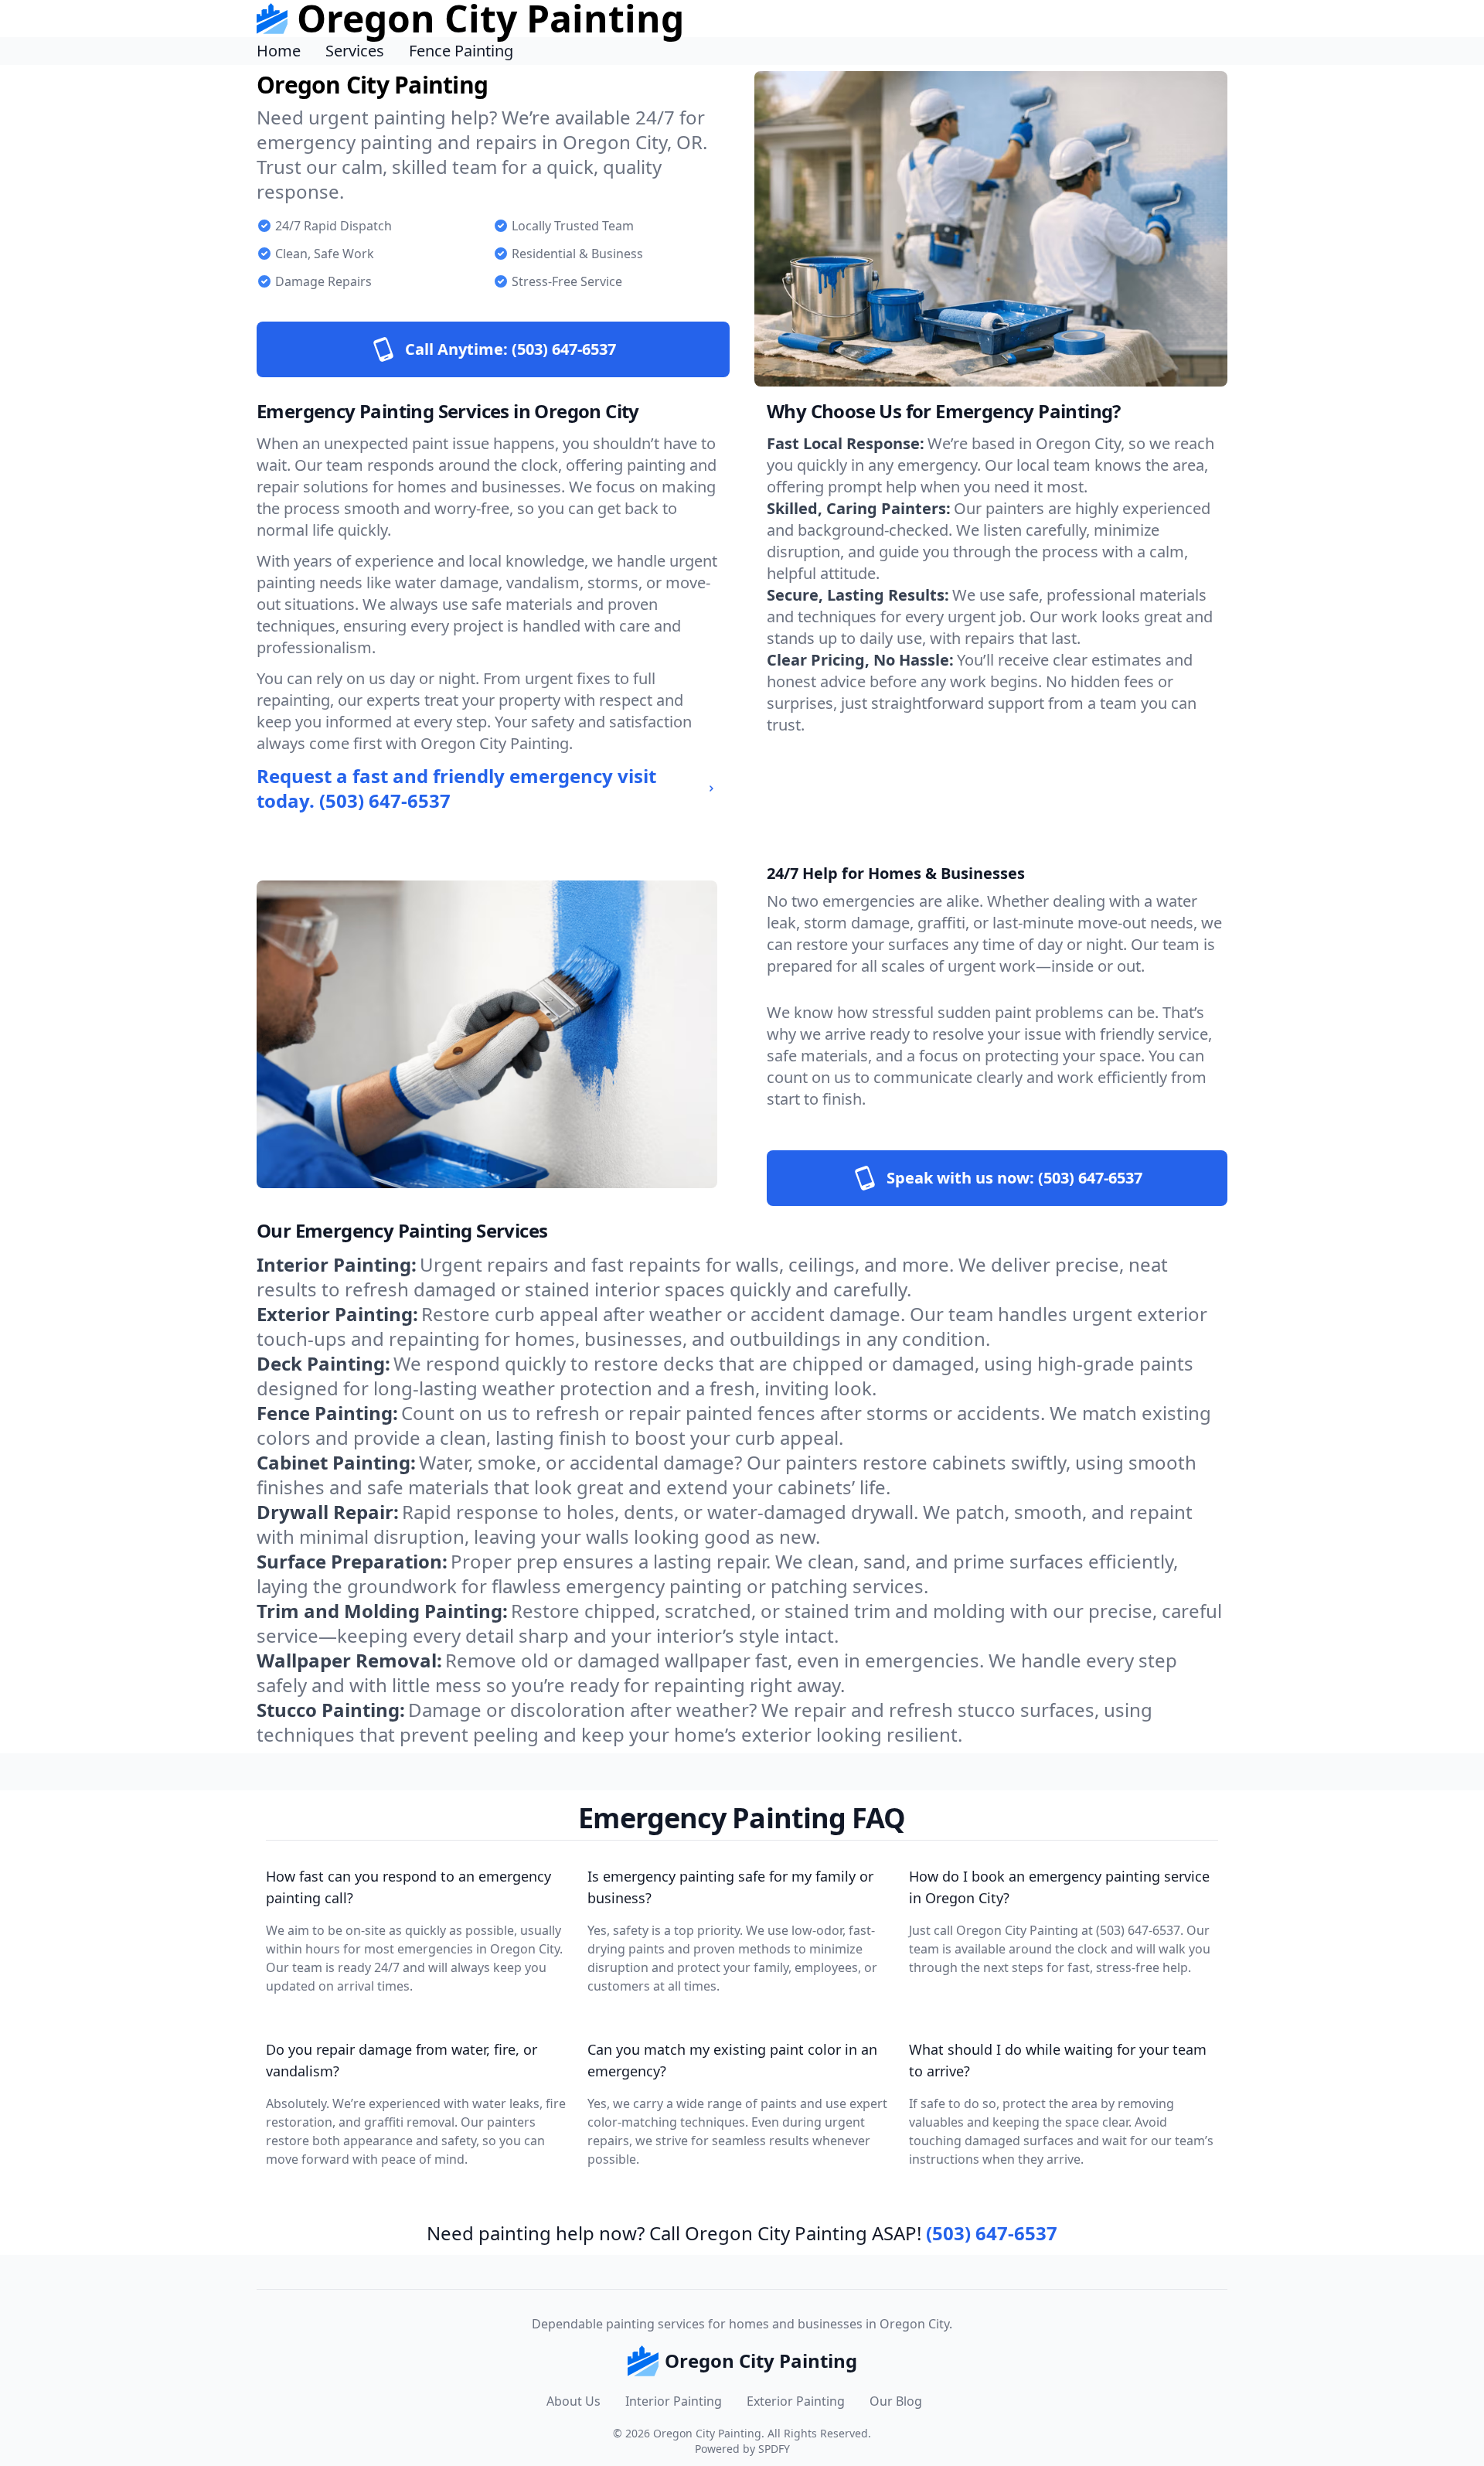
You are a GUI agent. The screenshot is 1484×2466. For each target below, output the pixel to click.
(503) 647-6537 (992, 2233)
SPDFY (774, 2449)
